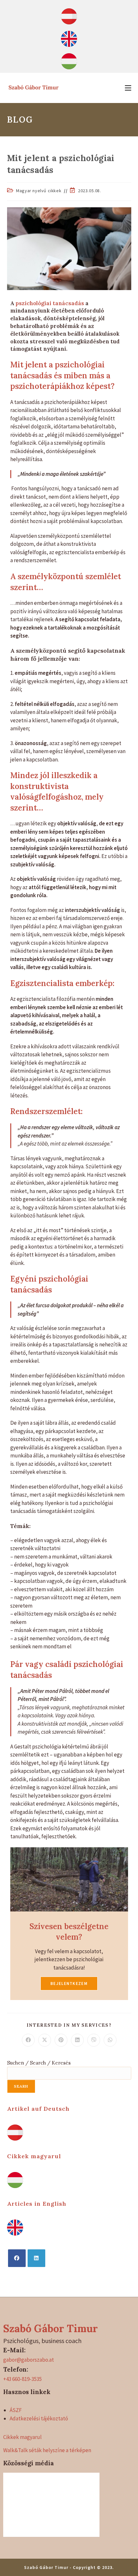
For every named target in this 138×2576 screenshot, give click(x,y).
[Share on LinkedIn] (77, 2040)
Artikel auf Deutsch (38, 2109)
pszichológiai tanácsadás (50, 303)
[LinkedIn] (36, 2258)
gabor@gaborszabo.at (29, 2360)
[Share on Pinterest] (61, 2040)
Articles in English (37, 2204)
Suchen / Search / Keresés (39, 2063)
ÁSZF (16, 2410)
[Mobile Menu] (128, 88)
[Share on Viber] (94, 2040)
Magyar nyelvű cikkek (39, 191)
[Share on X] (45, 2040)
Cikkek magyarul (34, 2156)
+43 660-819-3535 (22, 2379)
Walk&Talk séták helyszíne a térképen (47, 2450)
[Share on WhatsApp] (110, 2040)
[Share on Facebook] (28, 2040)
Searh (21, 2086)
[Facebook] (17, 2258)
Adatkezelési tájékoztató (39, 2418)
